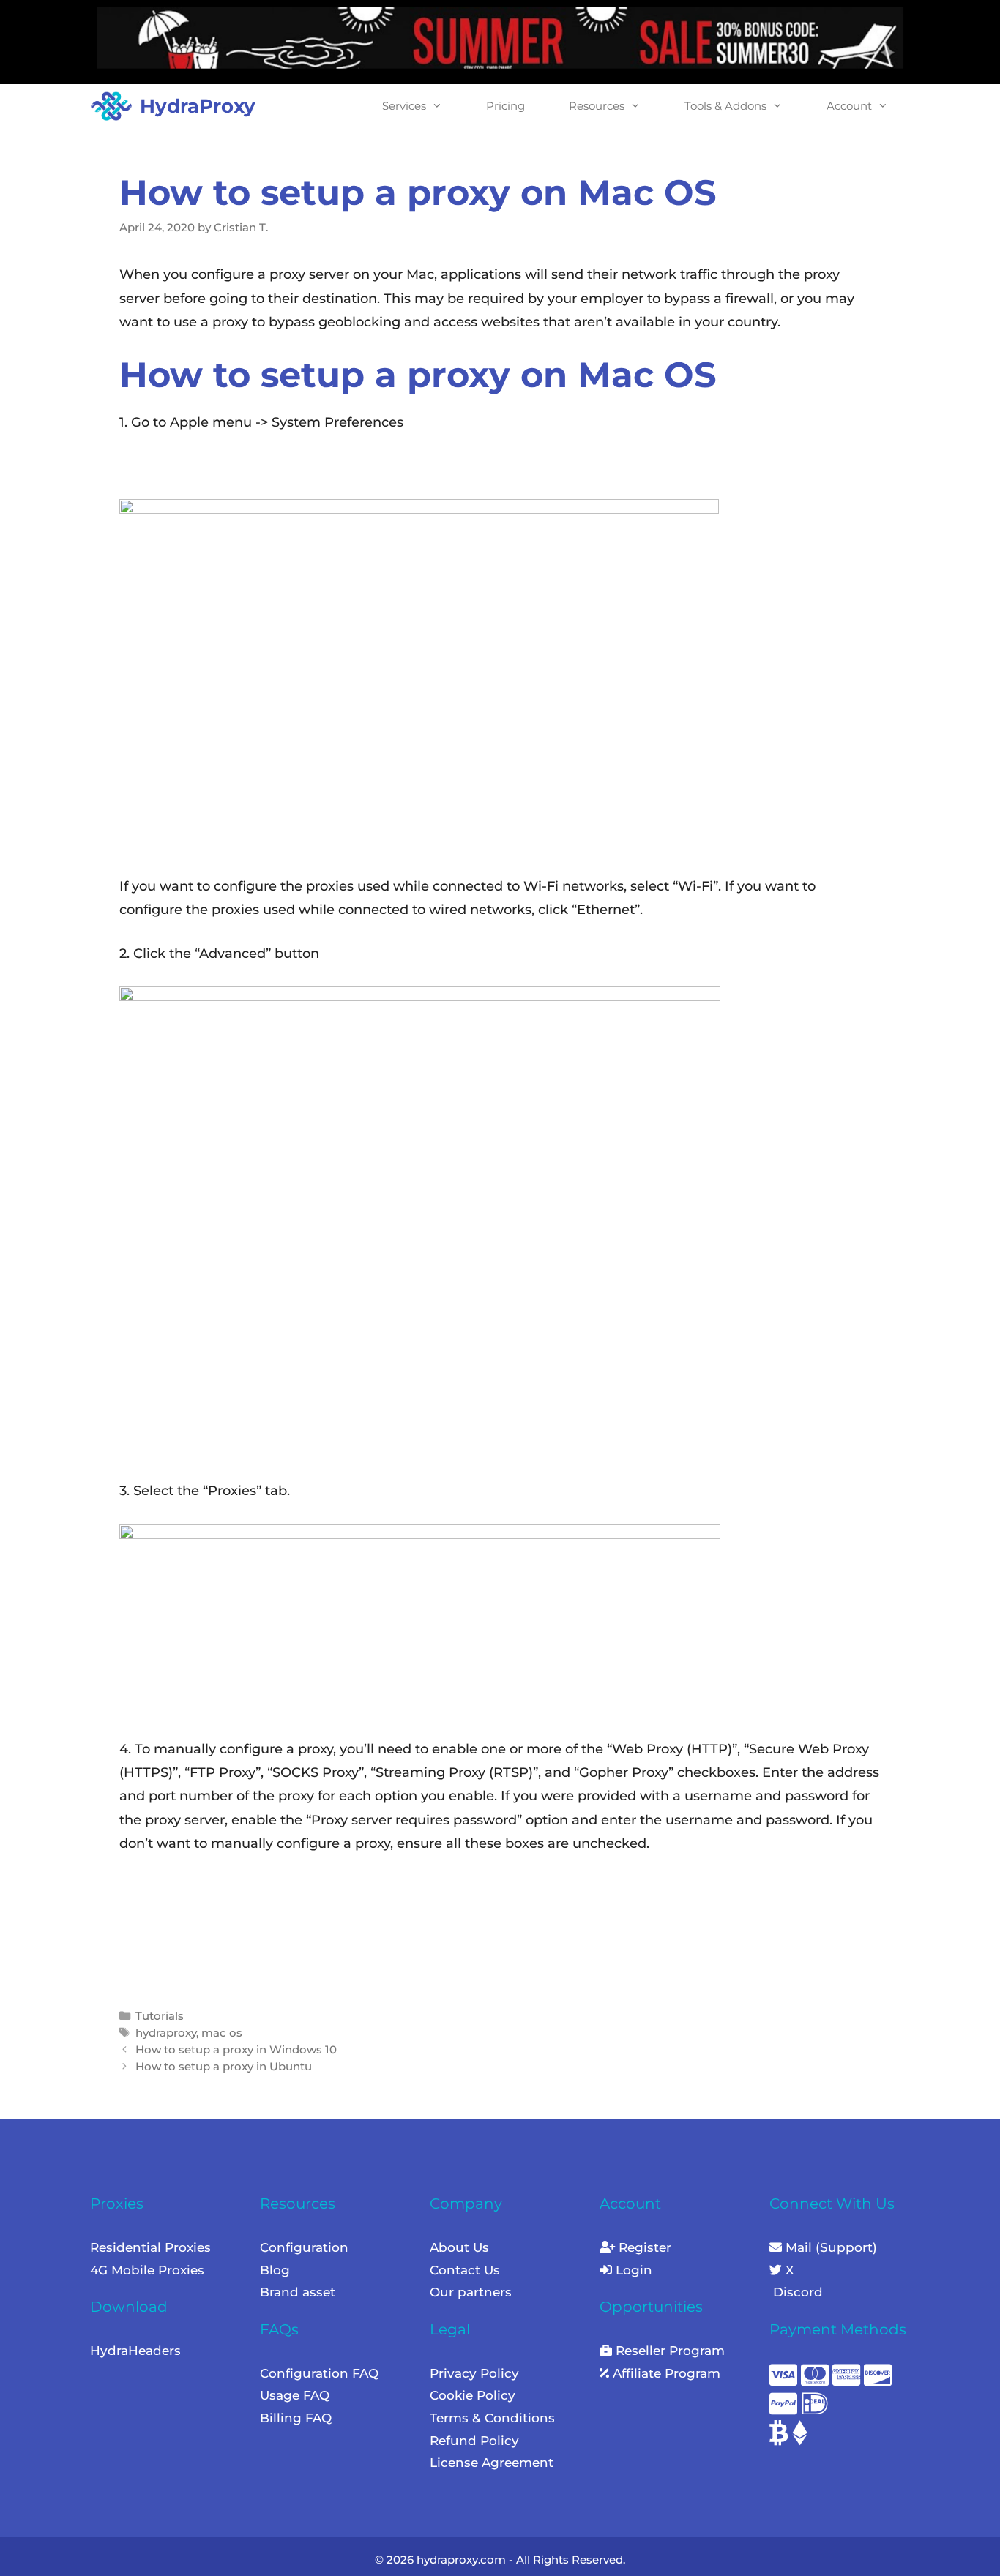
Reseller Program (668, 2351)
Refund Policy (474, 2441)
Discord (796, 2292)
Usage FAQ (295, 2395)
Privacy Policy (474, 2373)
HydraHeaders (135, 2351)
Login (632, 2270)
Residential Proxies (150, 2247)
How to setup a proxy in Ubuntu (224, 2066)
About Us (459, 2247)
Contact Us (465, 2270)
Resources (597, 106)
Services (404, 106)
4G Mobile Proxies (147, 2270)
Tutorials (160, 2016)
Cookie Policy (473, 2395)
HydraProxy (198, 106)
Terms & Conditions (492, 2418)
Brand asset (298, 2292)
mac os (222, 2033)
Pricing (505, 106)
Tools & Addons (725, 106)
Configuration (304, 2247)
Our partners (471, 2292)
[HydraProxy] (115, 106)
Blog (275, 2270)
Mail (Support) (829, 2247)
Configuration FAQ (319, 2373)
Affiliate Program (665, 2373)
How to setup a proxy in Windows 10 (236, 2049)
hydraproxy (166, 2033)
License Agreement (492, 2463)
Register (643, 2247)
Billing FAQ (296, 2418)
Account (849, 106)
